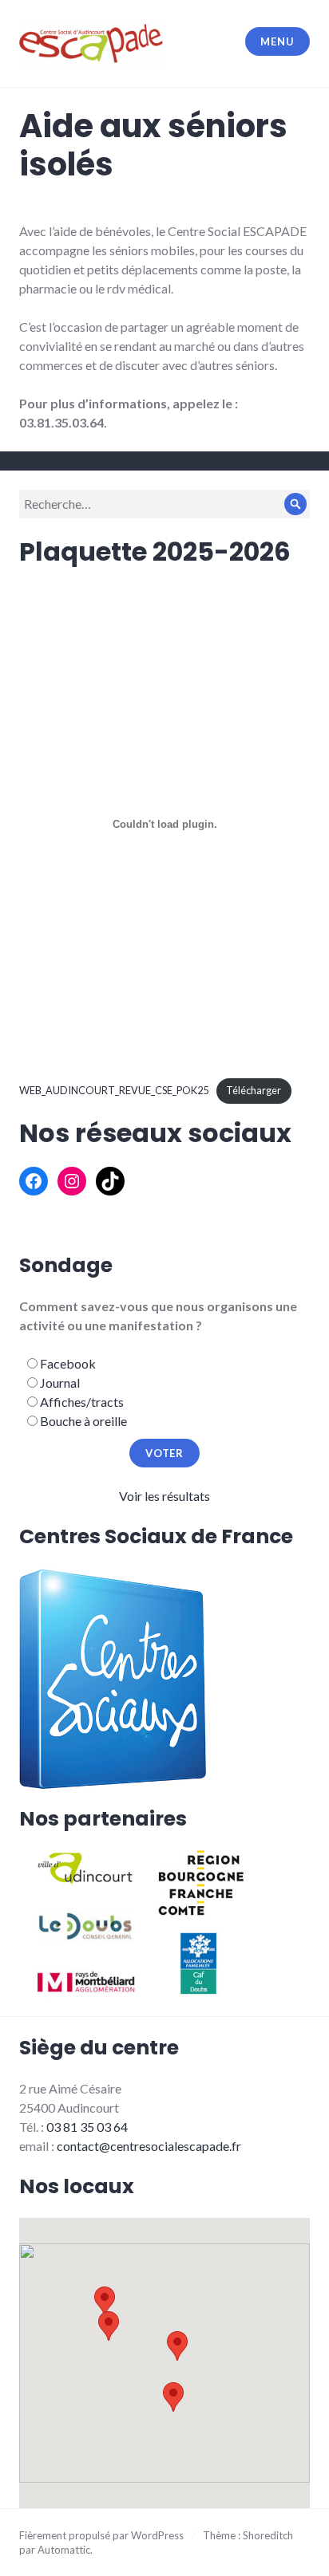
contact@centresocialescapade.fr (149, 2146)
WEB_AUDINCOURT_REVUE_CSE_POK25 (114, 1090)
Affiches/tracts (82, 1402)
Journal (60, 1383)
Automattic (64, 2550)
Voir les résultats (164, 1496)
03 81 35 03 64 (87, 2127)
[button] (177, 2346)
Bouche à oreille (83, 1421)
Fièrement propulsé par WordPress (101, 2535)
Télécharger (254, 1090)
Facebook (68, 1363)
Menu (277, 41)
